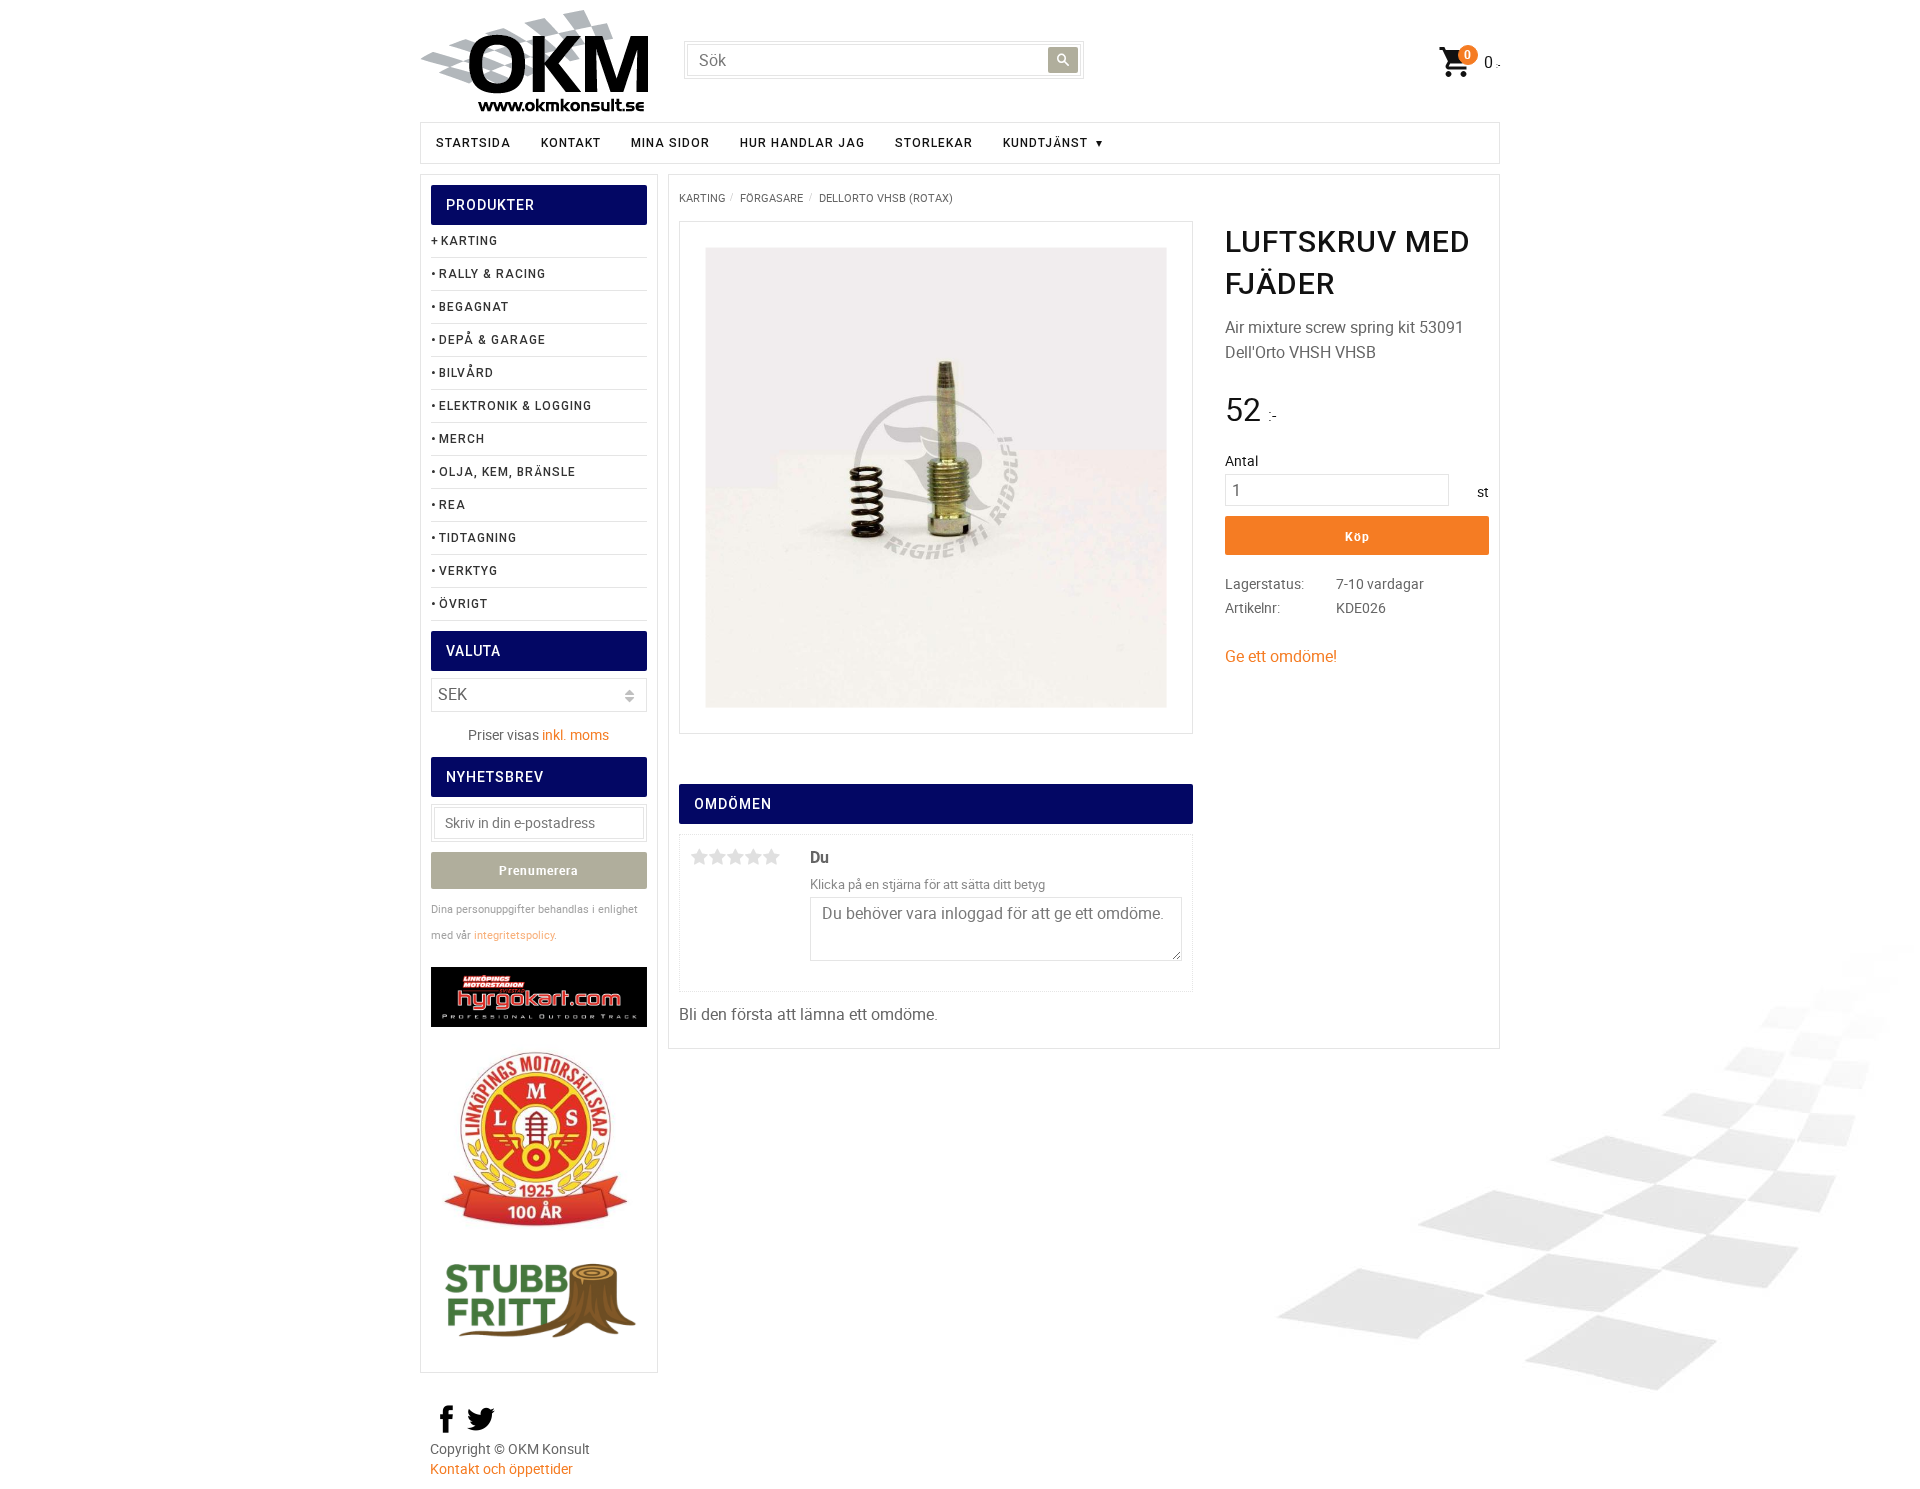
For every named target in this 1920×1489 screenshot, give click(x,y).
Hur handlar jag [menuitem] (802, 143)
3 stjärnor (735, 857)
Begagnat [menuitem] (474, 307)
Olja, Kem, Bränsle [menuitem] (507, 472)
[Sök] (1063, 60)
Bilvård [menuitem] (466, 373)
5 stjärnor (771, 857)
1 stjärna (699, 857)
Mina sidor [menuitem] (670, 143)
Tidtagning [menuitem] (478, 538)
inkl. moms (575, 734)
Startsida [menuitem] (473, 143)
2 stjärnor (717, 857)
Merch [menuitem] (462, 439)
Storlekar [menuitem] (934, 143)
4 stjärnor (753, 857)
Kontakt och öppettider (501, 1468)
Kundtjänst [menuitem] (1045, 143)
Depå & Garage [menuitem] (492, 340)
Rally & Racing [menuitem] (492, 274)
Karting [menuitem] (469, 241)
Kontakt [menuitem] (571, 143)
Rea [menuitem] (452, 505)
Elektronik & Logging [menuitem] (515, 406)
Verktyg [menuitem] (468, 571)
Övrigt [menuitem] (463, 604)
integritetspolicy (514, 934)
